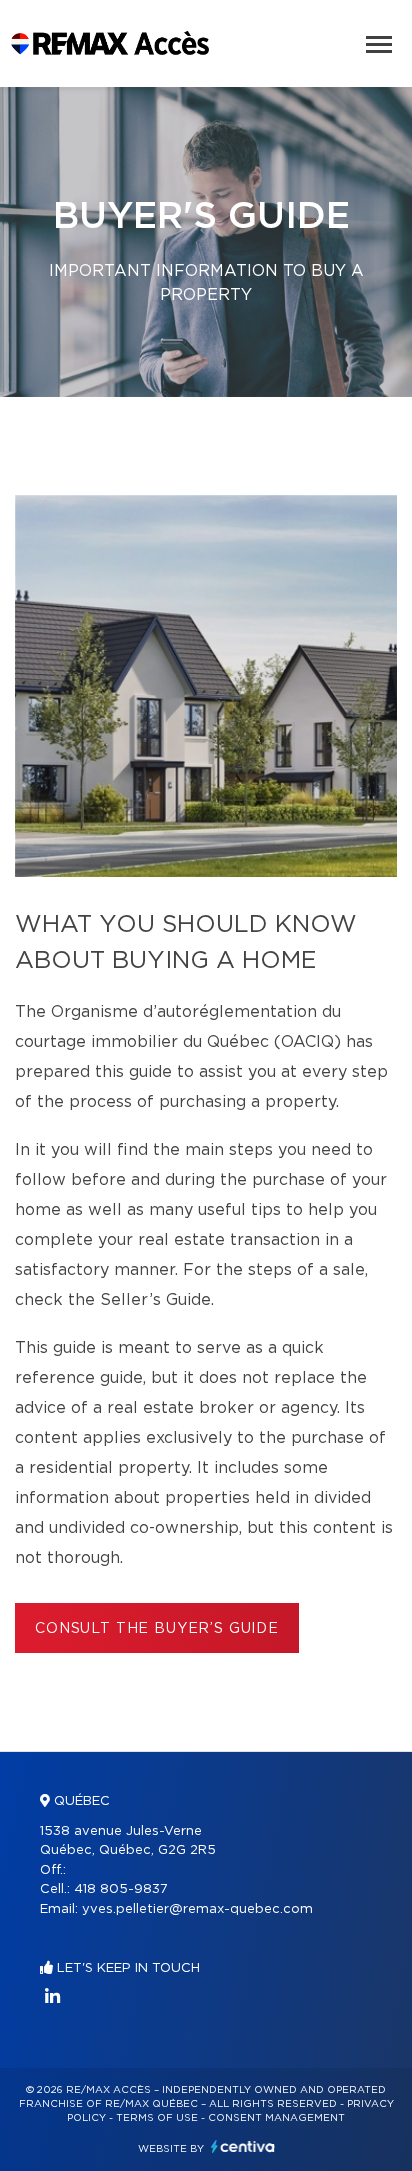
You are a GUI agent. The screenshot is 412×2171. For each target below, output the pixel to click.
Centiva (243, 2146)
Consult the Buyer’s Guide (157, 1629)
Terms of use (157, 2118)
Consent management (276, 2118)
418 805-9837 (121, 1889)
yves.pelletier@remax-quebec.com (197, 1909)
